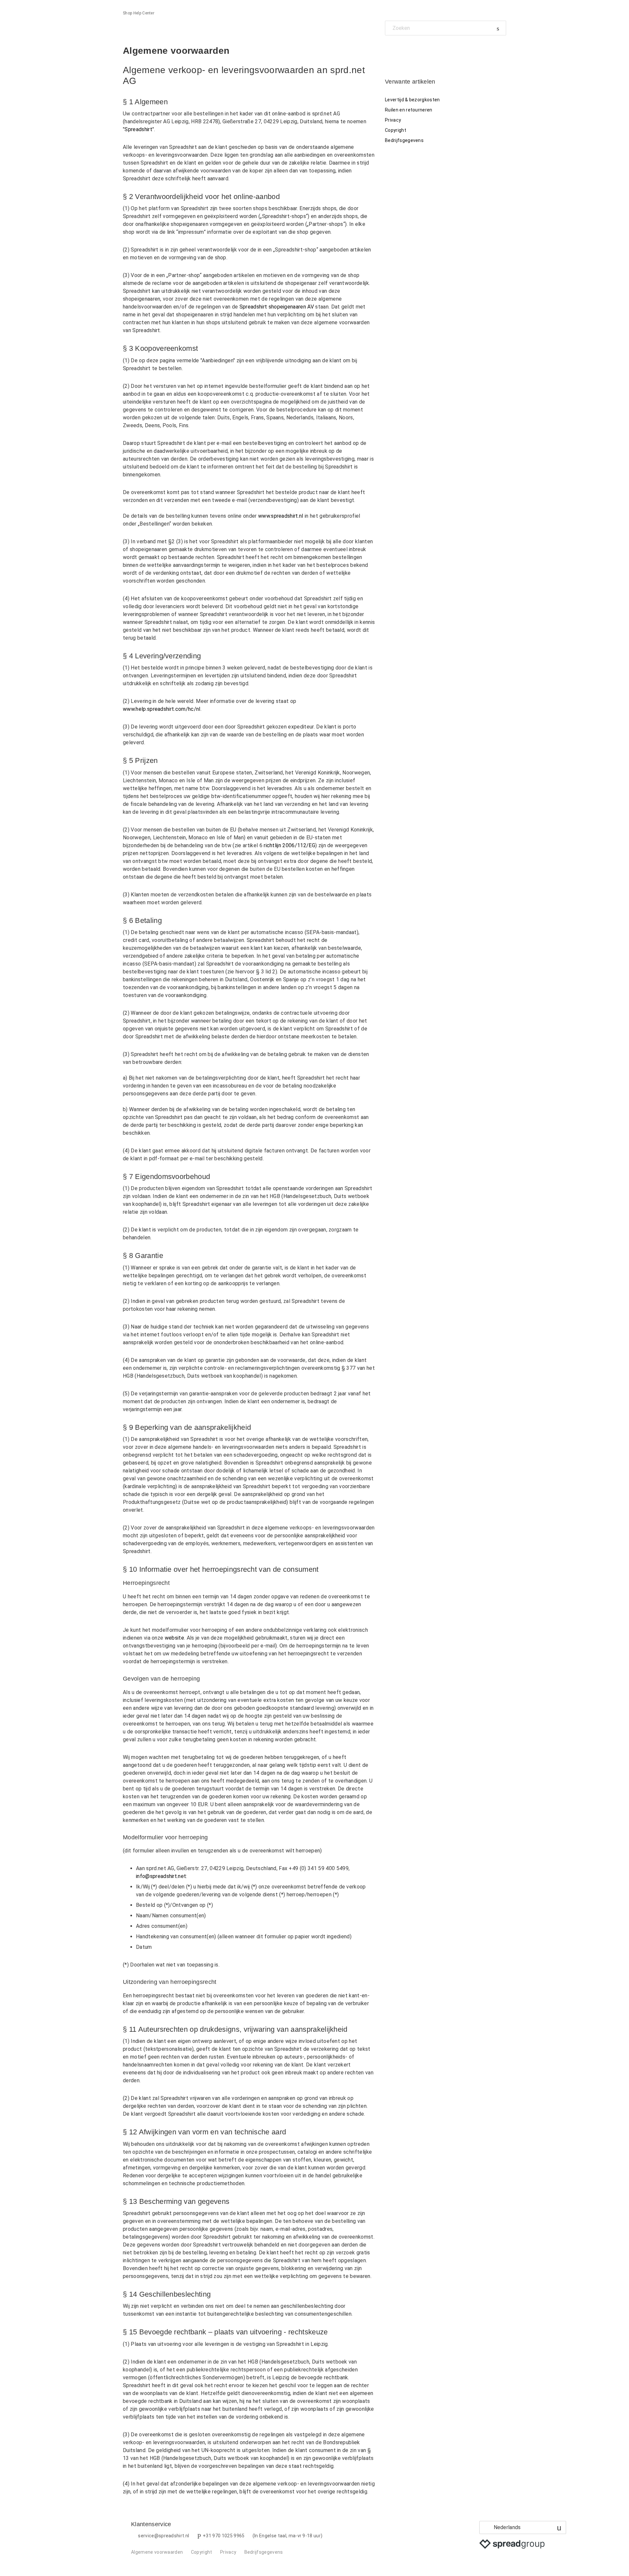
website (174, 1638)
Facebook (390, 50)
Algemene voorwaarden (157, 2552)
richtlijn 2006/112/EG (289, 845)
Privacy (393, 120)
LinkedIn (413, 50)
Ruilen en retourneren (409, 110)
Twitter (401, 50)
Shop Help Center (139, 13)
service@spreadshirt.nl (163, 2536)
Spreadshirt (138, 129)
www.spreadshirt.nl (281, 516)
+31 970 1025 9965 (224, 2536)
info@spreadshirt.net (161, 1876)
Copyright (396, 130)
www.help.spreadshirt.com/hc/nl (162, 709)
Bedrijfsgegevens (404, 140)
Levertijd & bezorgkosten (412, 100)
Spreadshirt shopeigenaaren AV (277, 307)
